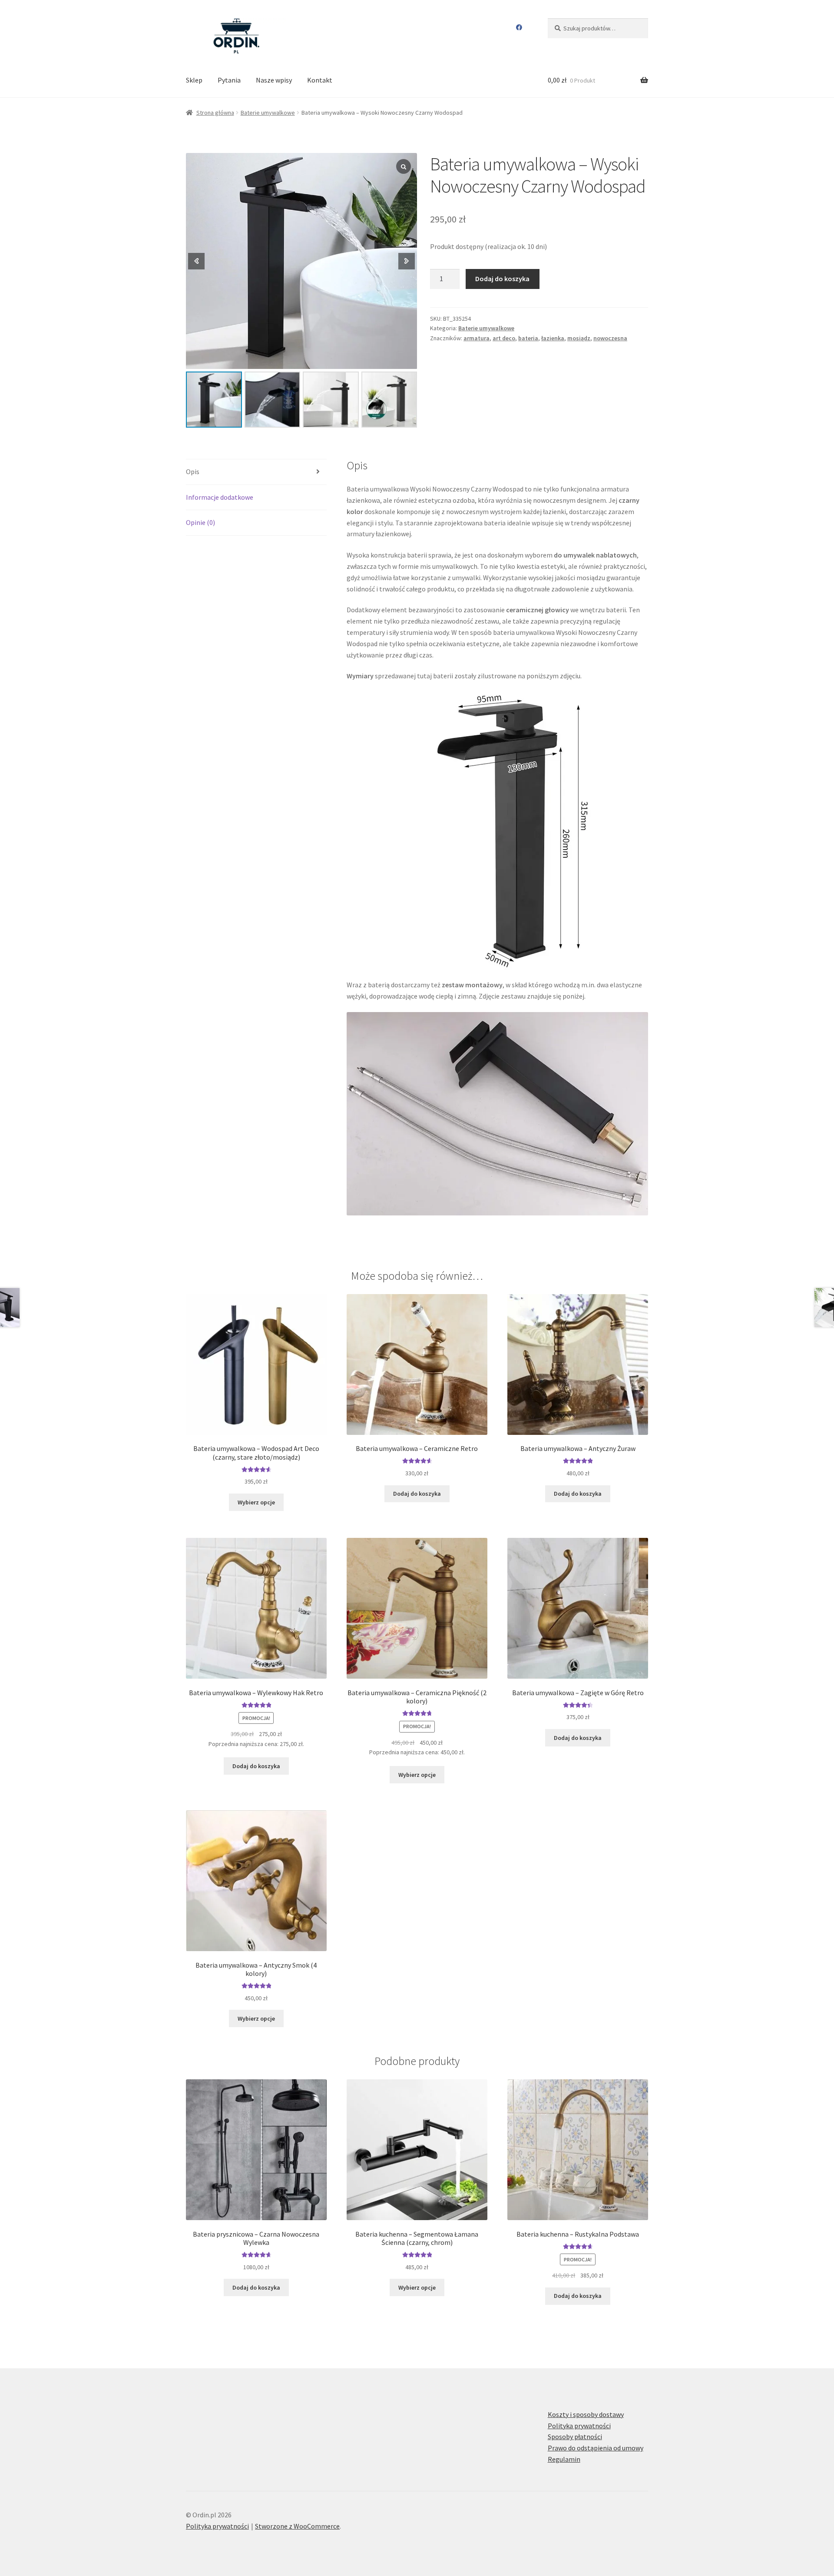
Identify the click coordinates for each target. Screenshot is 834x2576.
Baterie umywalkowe (268, 113)
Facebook (519, 27)
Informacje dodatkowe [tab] (220, 497)
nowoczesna (610, 338)
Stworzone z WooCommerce (297, 2526)
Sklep (194, 80)
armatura (477, 338)
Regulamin (564, 2459)
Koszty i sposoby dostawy (586, 2414)
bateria (528, 338)
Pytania (229, 80)
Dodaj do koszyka (502, 279)
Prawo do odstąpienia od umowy (596, 2448)
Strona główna (215, 113)
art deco (504, 338)
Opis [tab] (193, 471)
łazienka (553, 338)
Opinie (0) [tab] (200, 522)
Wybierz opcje (256, 1502)
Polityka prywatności (579, 2426)
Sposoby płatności (575, 2437)
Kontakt (320, 80)
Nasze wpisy (274, 80)
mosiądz (579, 338)
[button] (407, 261)
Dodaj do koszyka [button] (417, 1494)
